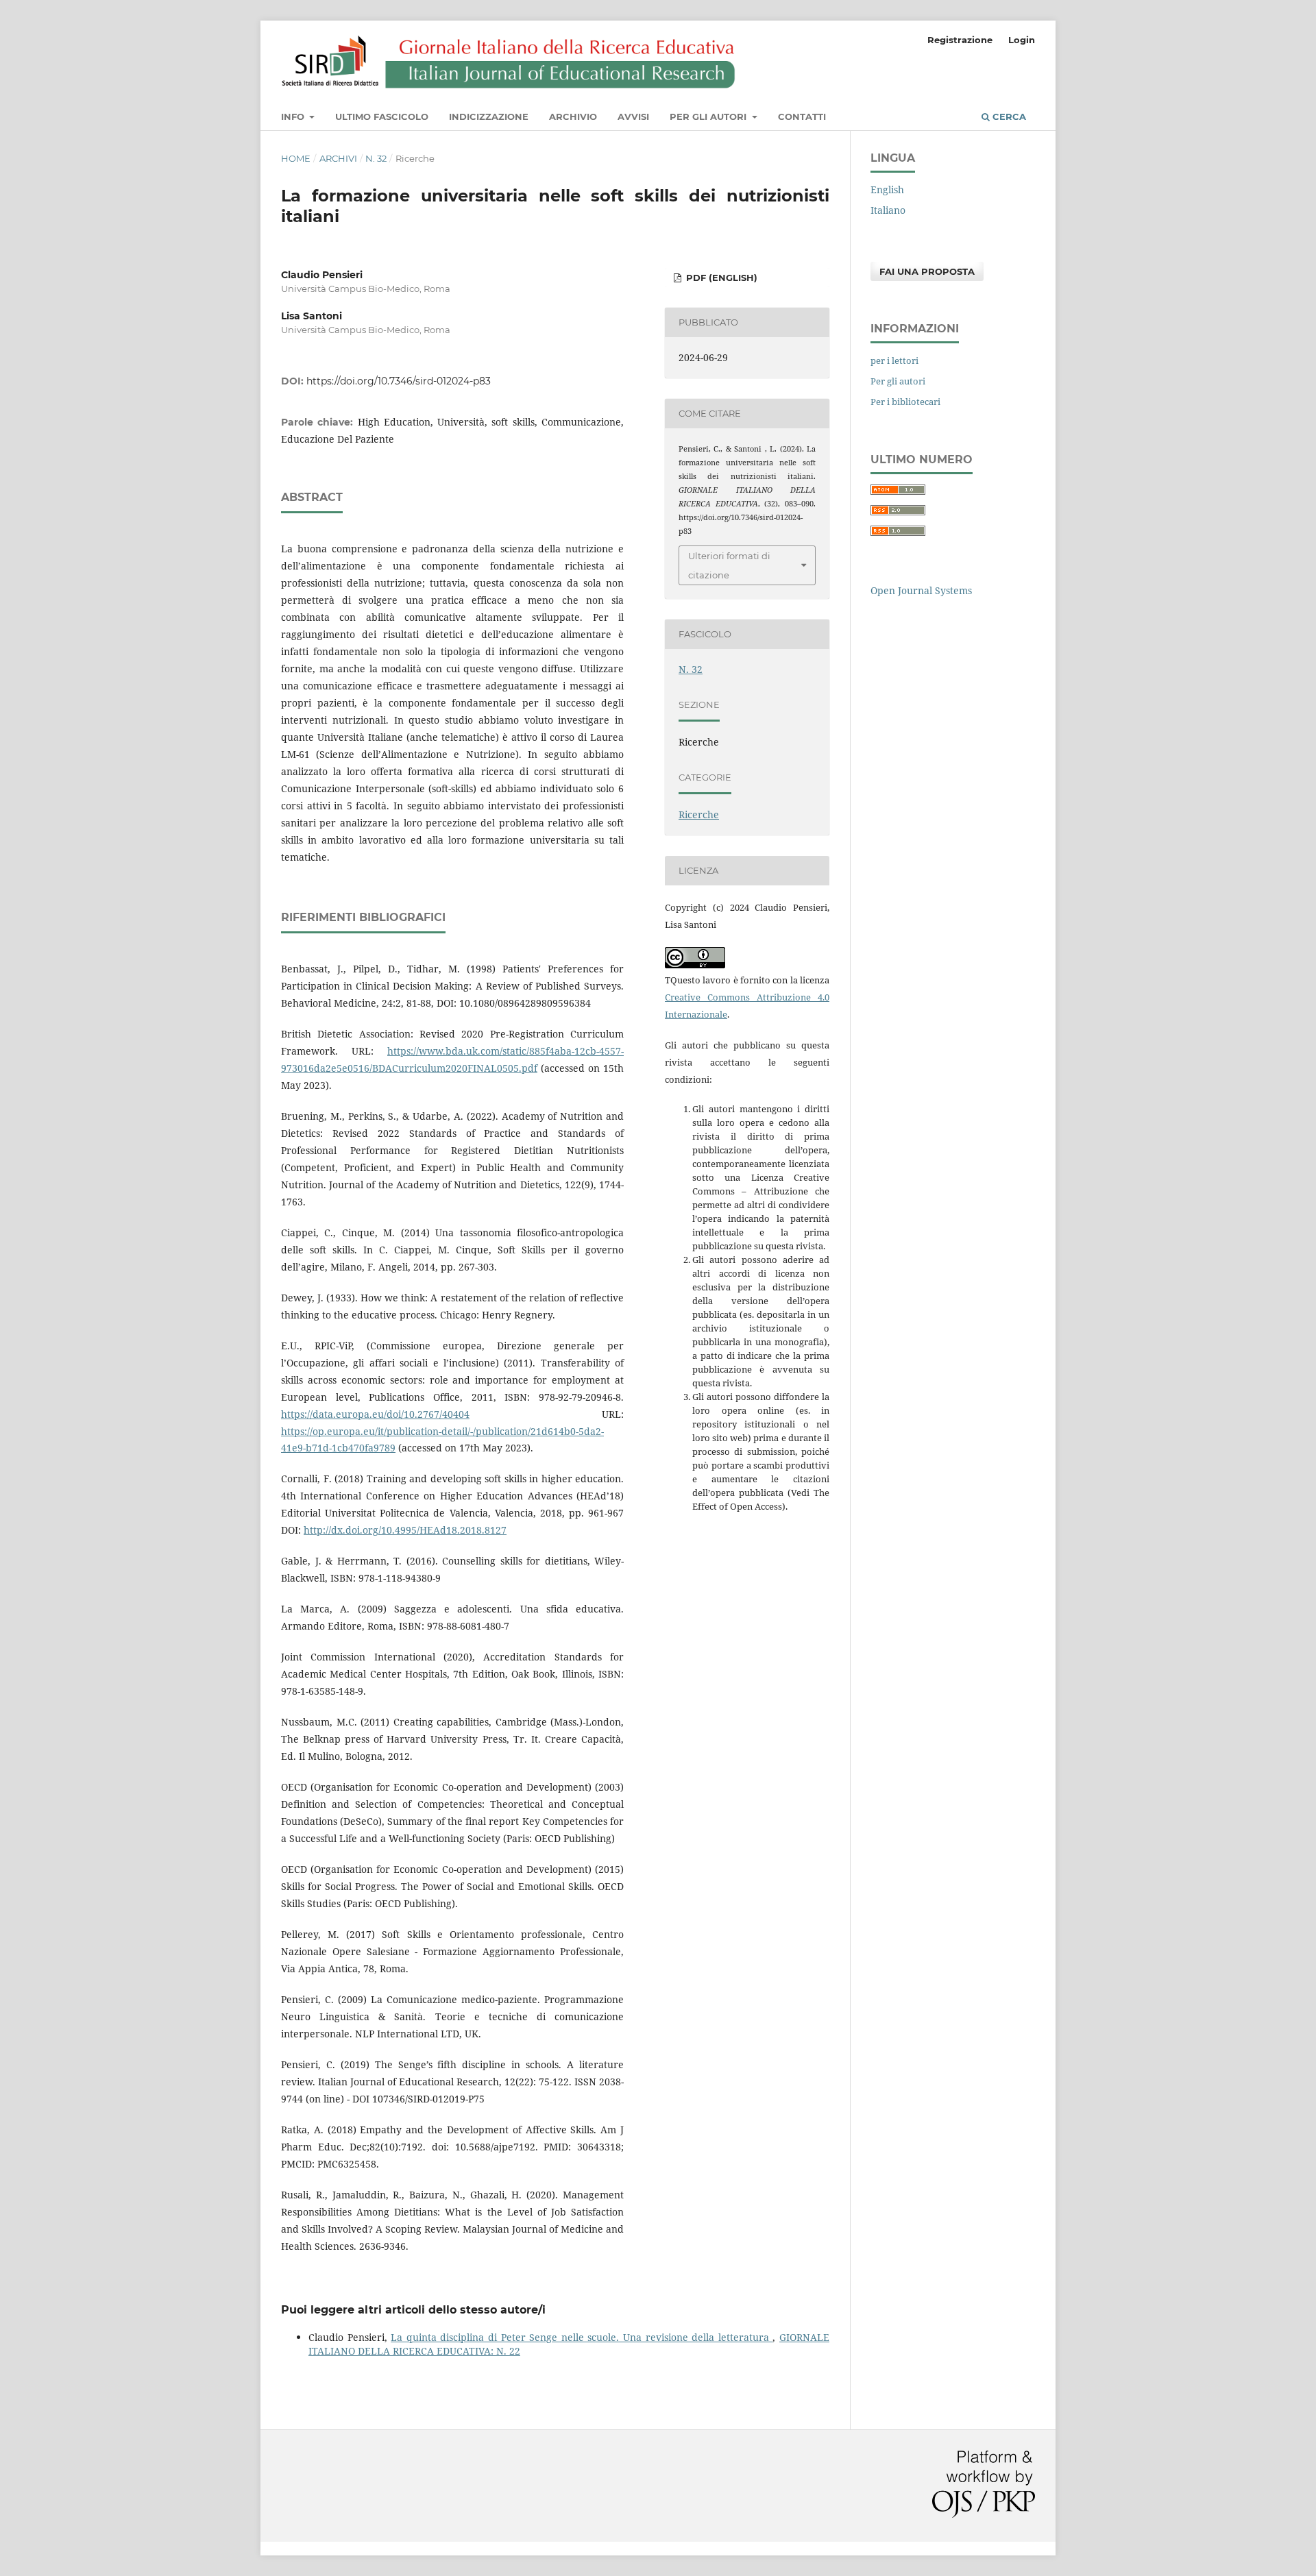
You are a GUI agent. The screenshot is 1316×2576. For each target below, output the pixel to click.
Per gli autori (898, 381)
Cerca (1008, 116)
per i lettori (894, 360)
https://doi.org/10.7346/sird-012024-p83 (399, 381)
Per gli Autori (709, 116)
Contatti (802, 116)
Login (1022, 40)
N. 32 (376, 158)
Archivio (573, 116)
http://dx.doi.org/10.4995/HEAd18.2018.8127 (405, 1530)
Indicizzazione (489, 116)
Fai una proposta (927, 271)
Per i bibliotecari (905, 402)
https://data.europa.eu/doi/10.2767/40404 (375, 1414)
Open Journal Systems (921, 590)
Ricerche (699, 814)
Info (294, 116)
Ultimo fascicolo (382, 116)
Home (296, 158)
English (887, 189)
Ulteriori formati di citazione (729, 565)
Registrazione (960, 40)
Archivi (338, 158)
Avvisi (633, 116)
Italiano (888, 210)
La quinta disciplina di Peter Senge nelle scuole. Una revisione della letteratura (582, 2337)
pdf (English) (720, 278)
